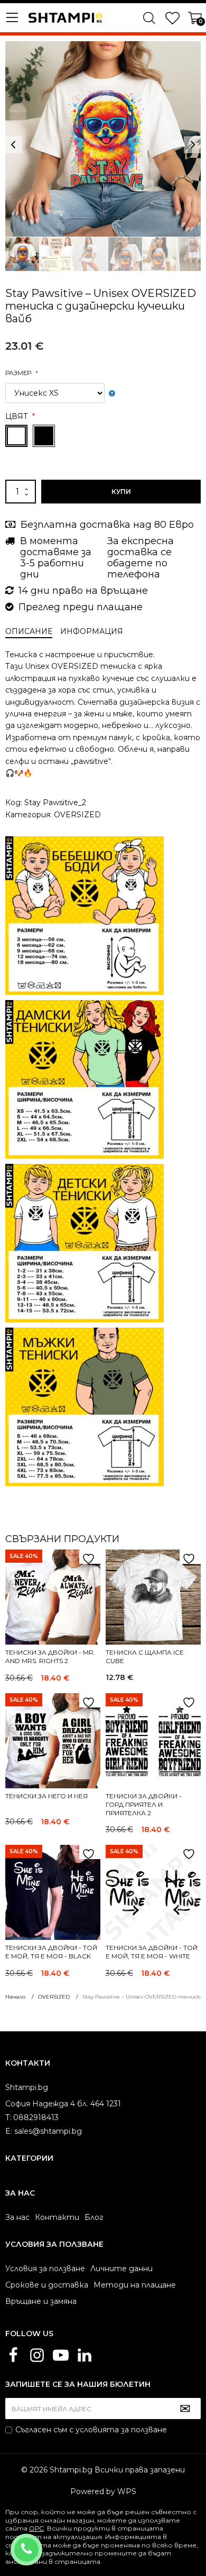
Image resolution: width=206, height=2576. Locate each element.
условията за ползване (121, 2430)
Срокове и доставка (47, 2285)
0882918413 (40, 2543)
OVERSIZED (77, 815)
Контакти (57, 2217)
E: (9, 2131)
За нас (17, 2217)
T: (8, 2117)
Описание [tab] (29, 631)
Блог (94, 2217)
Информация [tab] (92, 631)
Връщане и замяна (41, 2301)
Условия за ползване (45, 2269)
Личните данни (121, 2269)
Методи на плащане (135, 2285)
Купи (121, 492)
